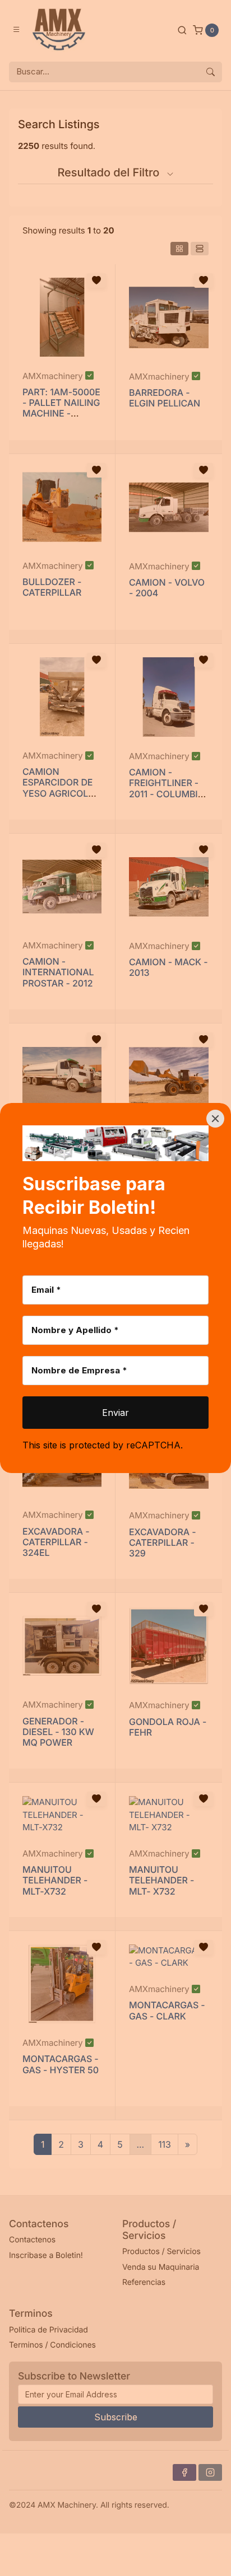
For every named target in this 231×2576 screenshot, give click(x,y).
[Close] (215, 1119)
